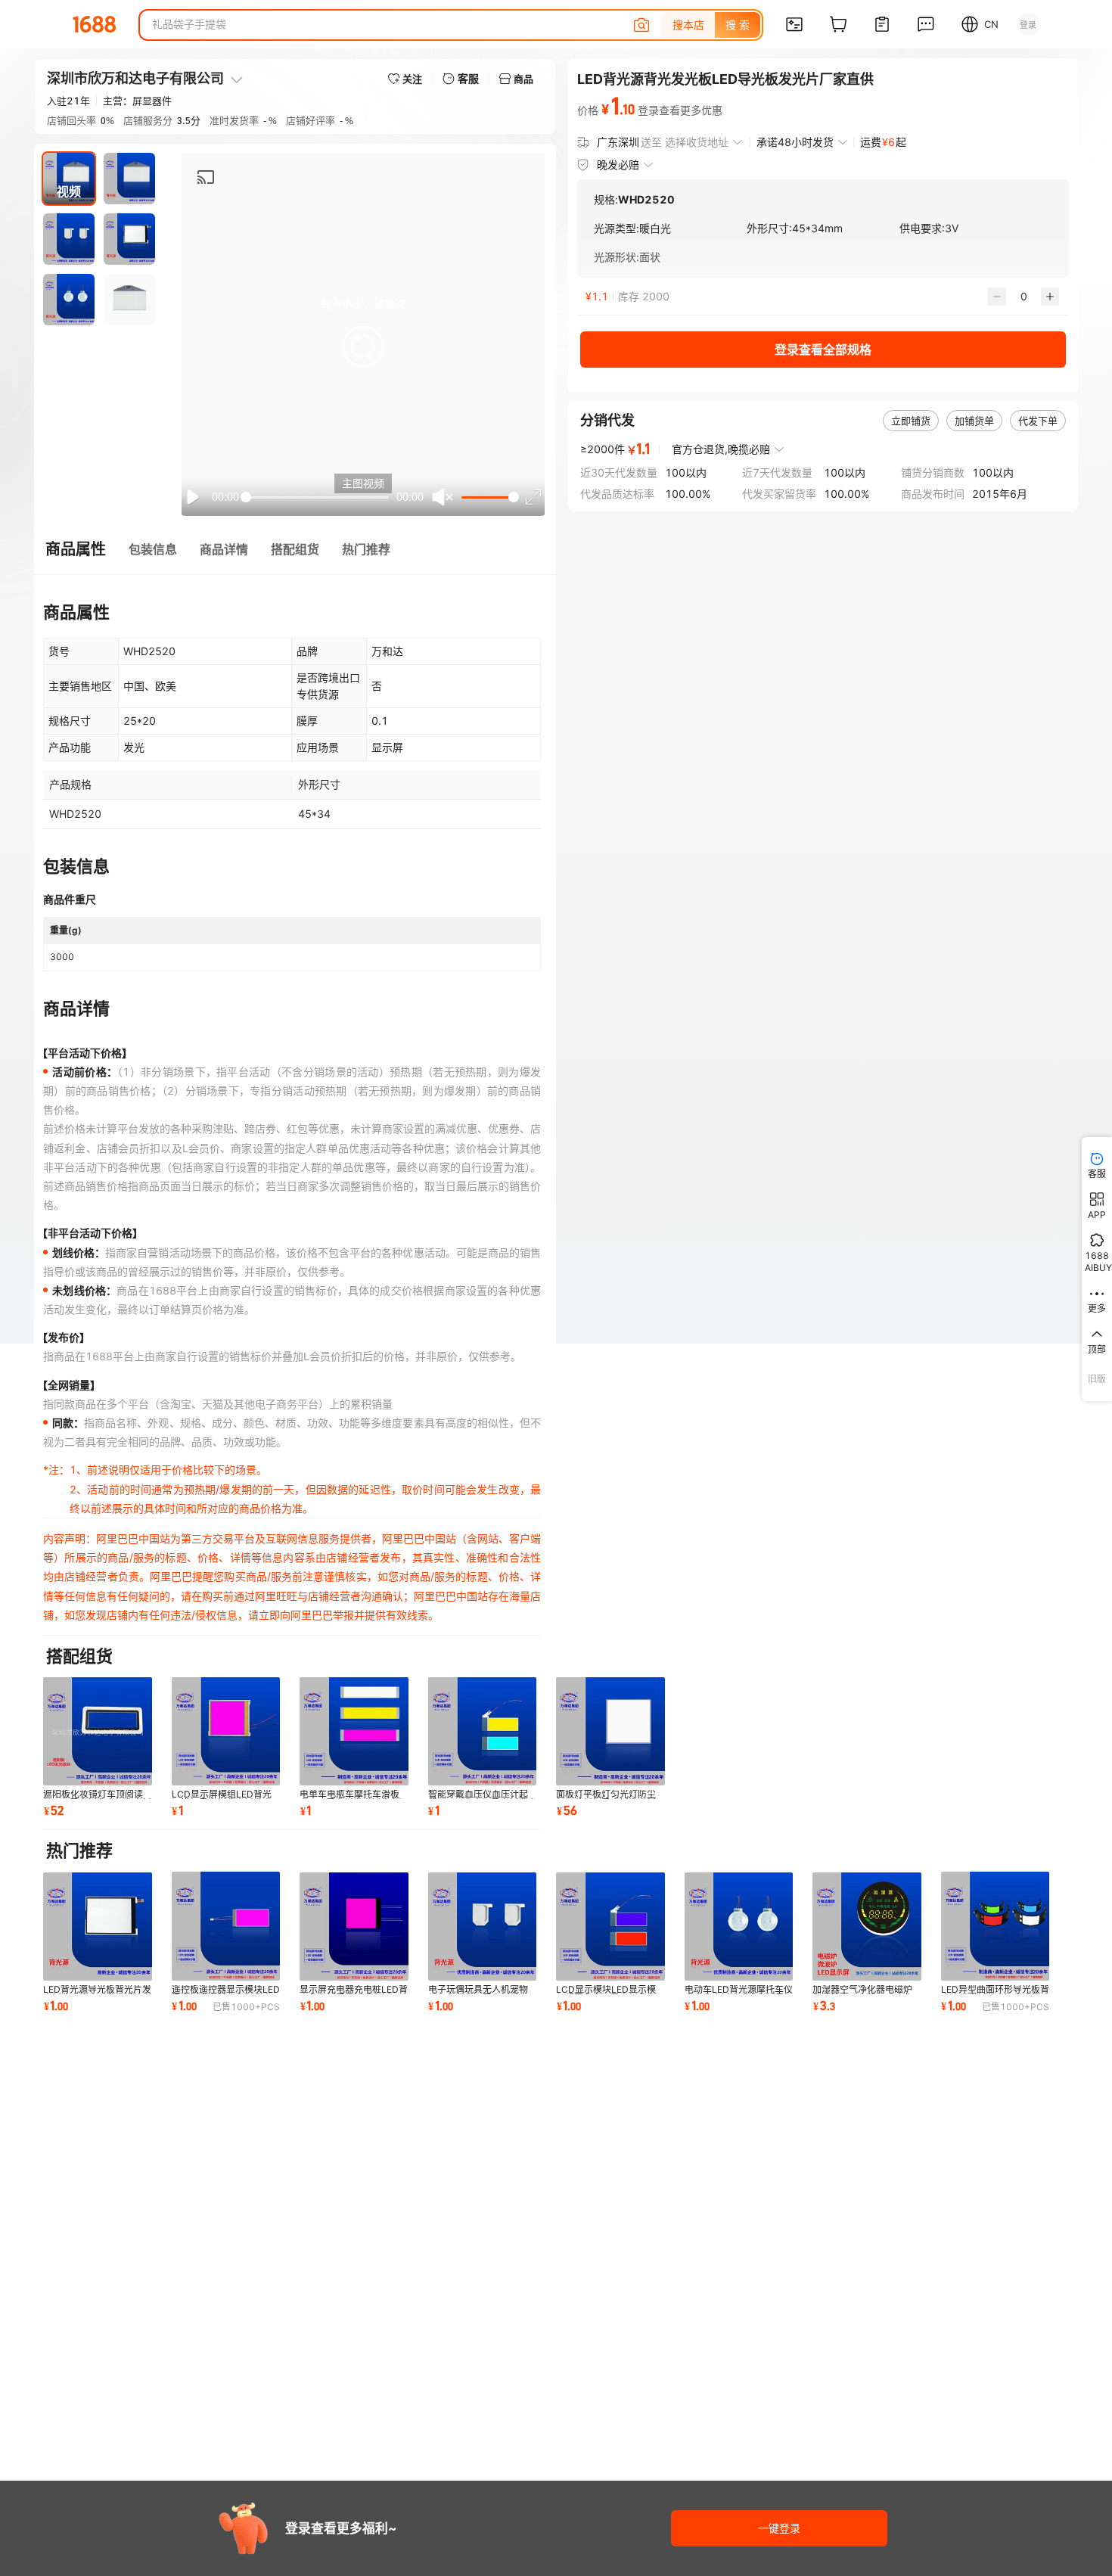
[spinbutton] (1023, 297)
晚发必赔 (618, 165)
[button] (363, 346)
